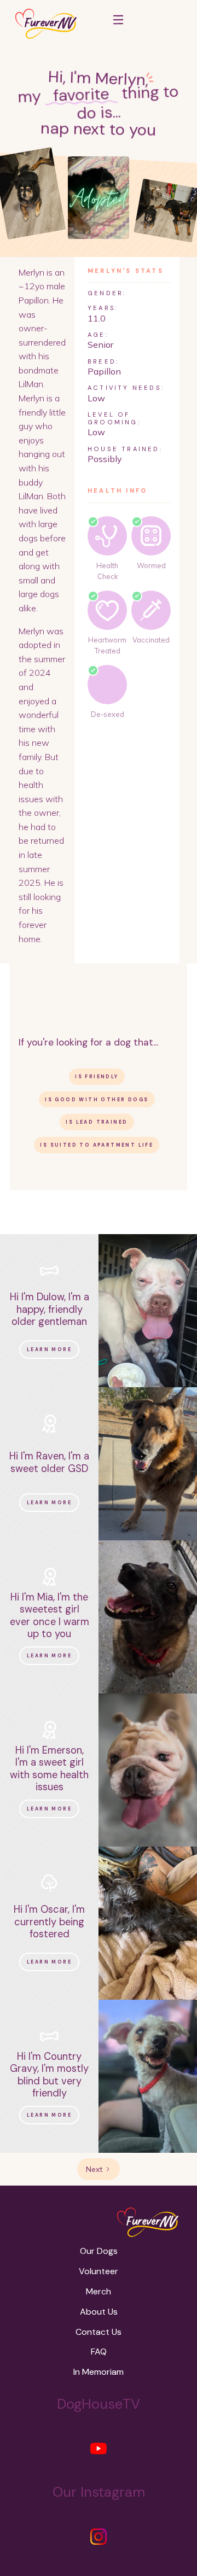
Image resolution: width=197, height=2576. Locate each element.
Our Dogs (99, 2251)
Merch (99, 2291)
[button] (118, 24)
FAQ (99, 2352)
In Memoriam (99, 2372)
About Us (99, 2312)
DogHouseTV (99, 2404)
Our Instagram (99, 2492)
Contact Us (99, 2332)
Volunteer (99, 2271)
